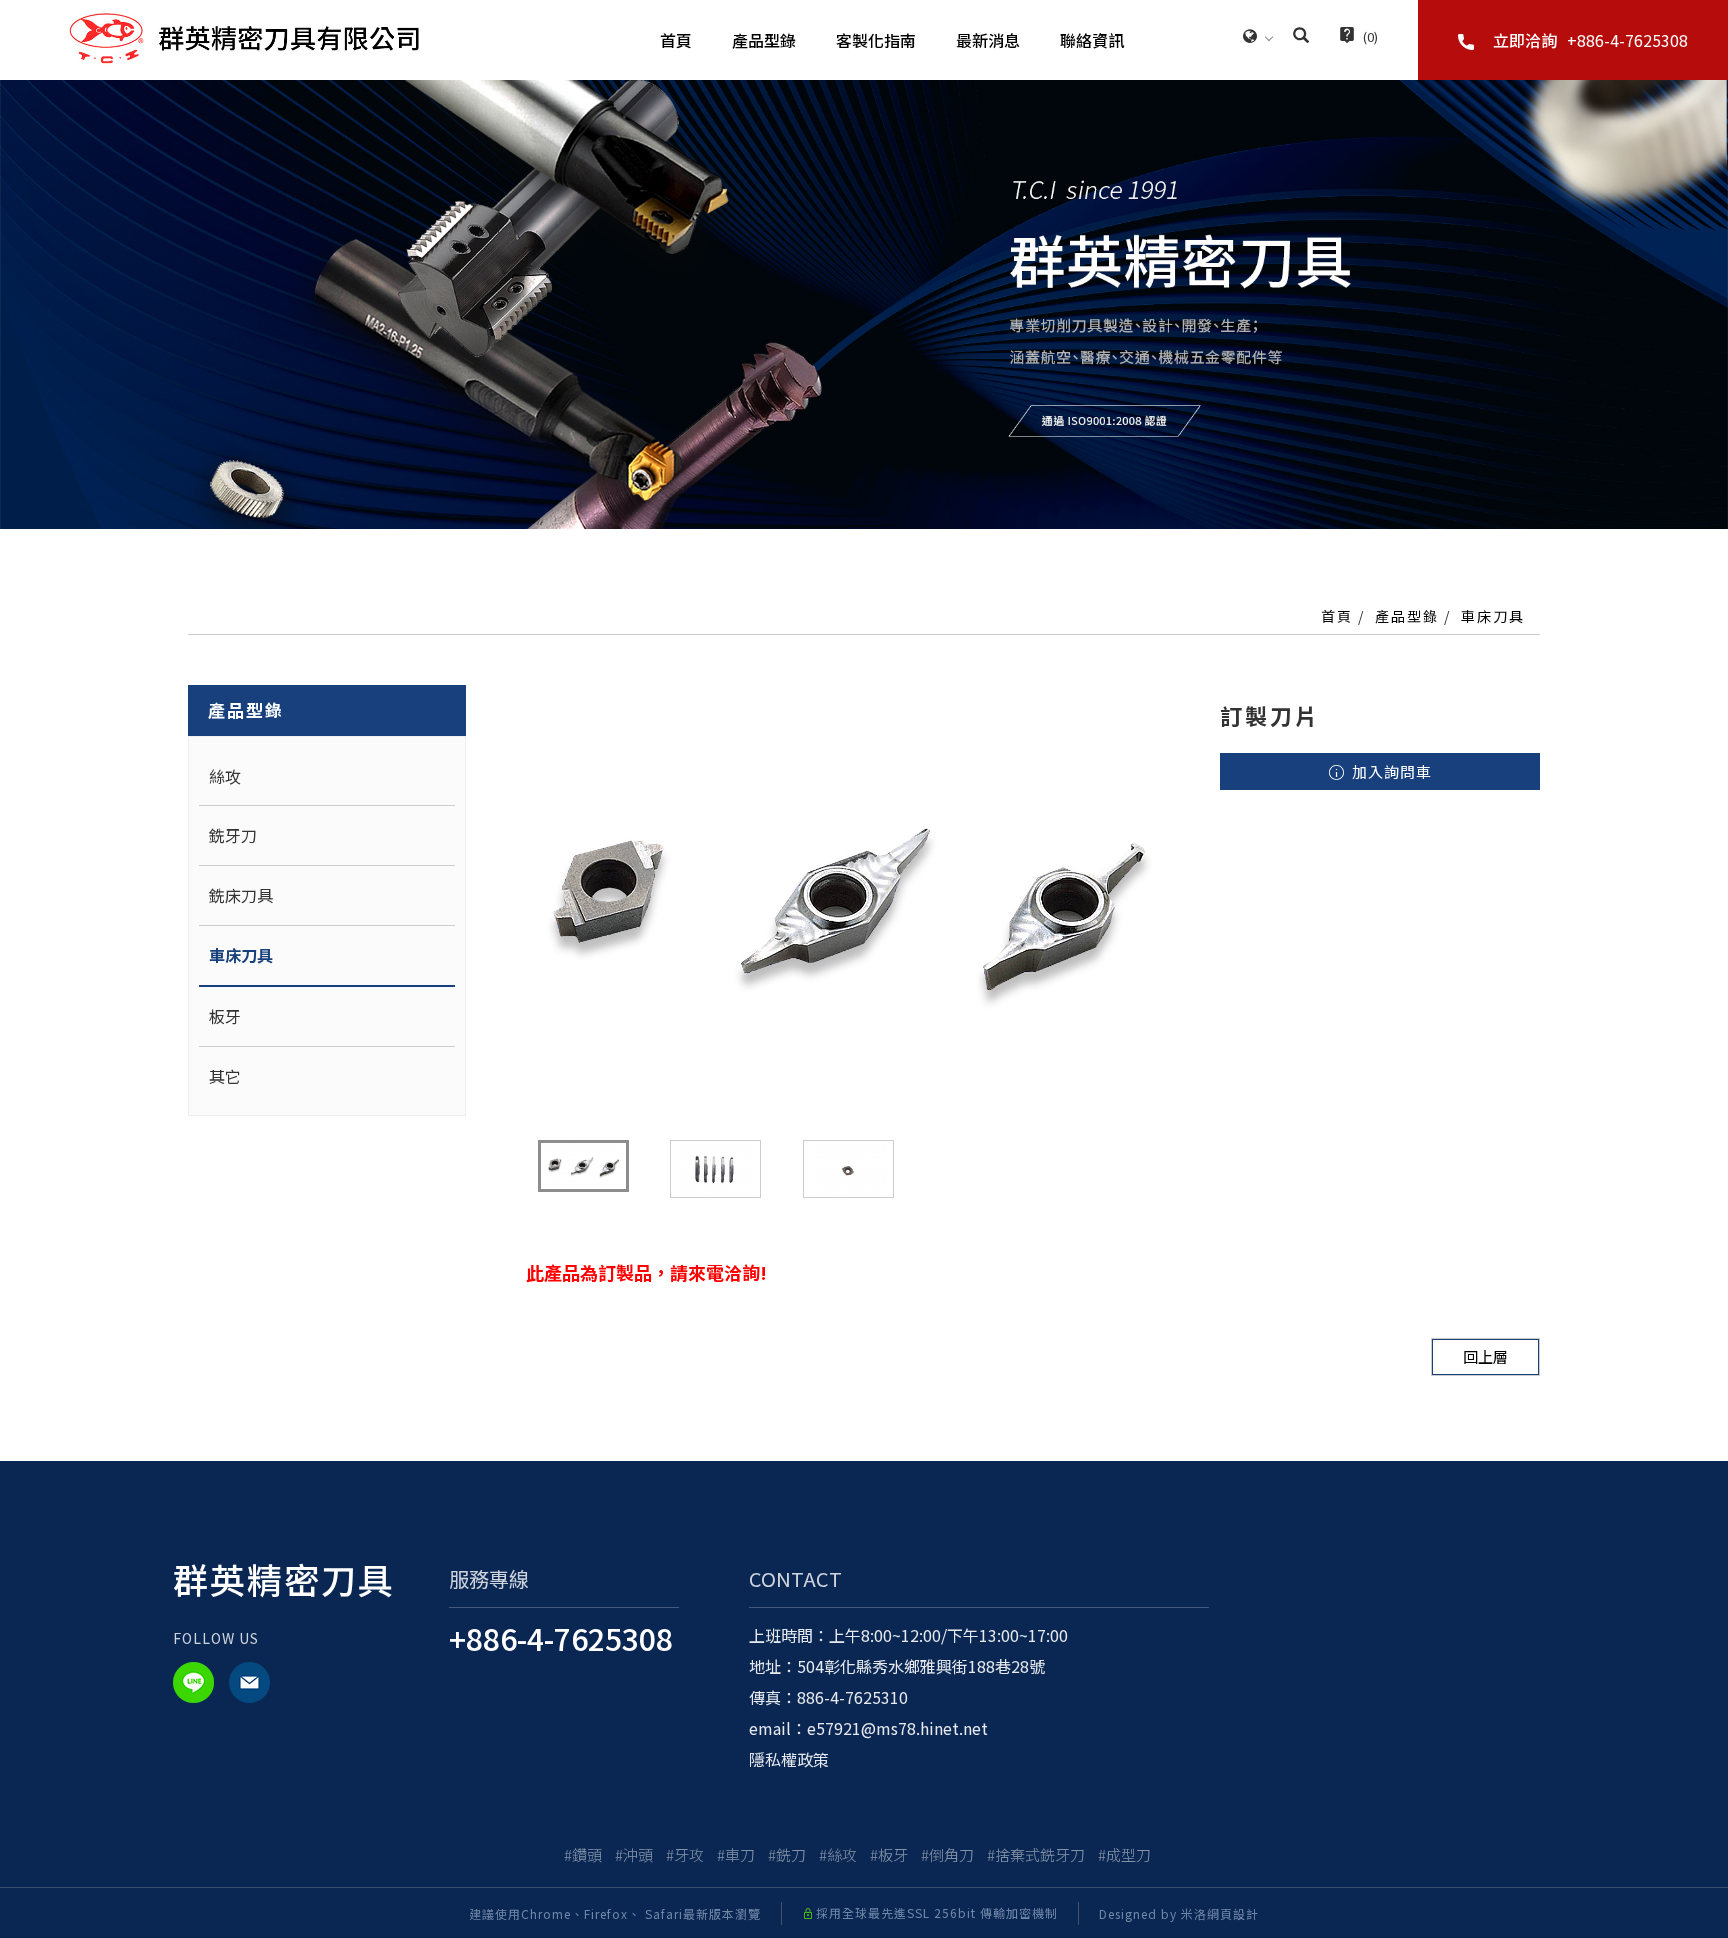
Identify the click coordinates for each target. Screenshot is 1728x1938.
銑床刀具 (241, 895)
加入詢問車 (1390, 771)
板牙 (225, 1016)
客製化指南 (876, 40)
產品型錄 (764, 40)
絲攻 (225, 776)
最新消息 (988, 40)
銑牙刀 (233, 835)
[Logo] (244, 36)
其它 (225, 1076)
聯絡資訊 (1092, 40)
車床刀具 (1493, 616)
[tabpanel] (864, 304)
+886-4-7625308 (561, 1638)
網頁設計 (1233, 1913)
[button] (1301, 37)
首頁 (676, 40)
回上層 (1485, 1356)
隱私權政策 (789, 1759)
